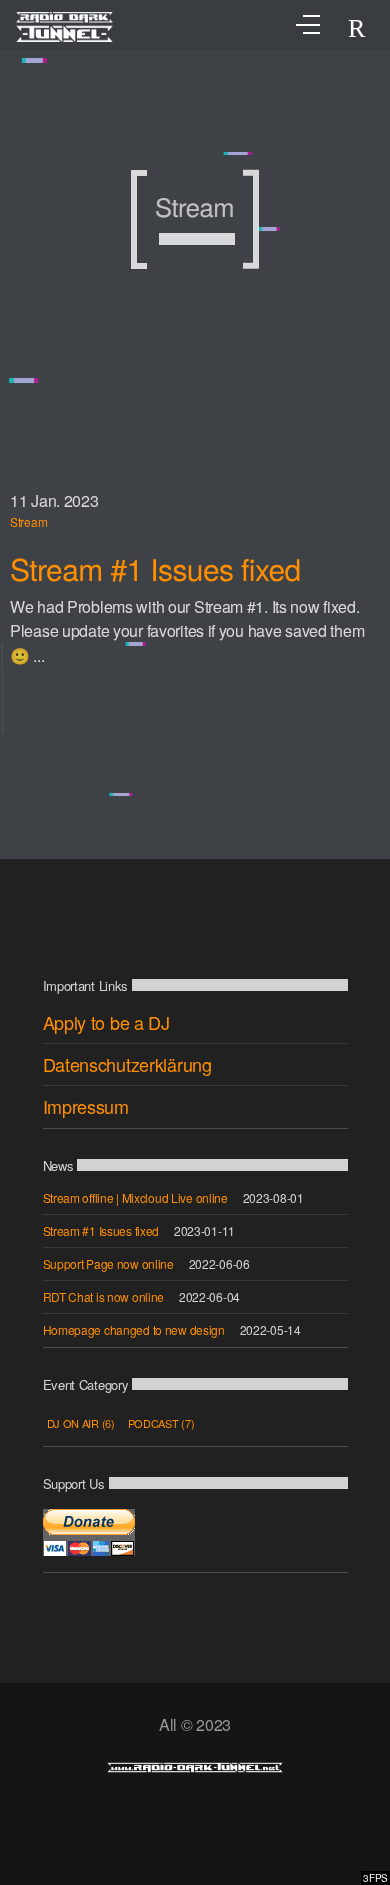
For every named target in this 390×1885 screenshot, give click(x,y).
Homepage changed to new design (134, 1329)
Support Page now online (108, 1263)
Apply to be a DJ (106, 1022)
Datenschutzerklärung (127, 1064)
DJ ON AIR (81, 1423)
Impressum (86, 1106)
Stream (28, 521)
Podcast (161, 1423)
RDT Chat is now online (104, 1296)
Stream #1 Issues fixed (155, 568)
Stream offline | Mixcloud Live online (135, 1197)
